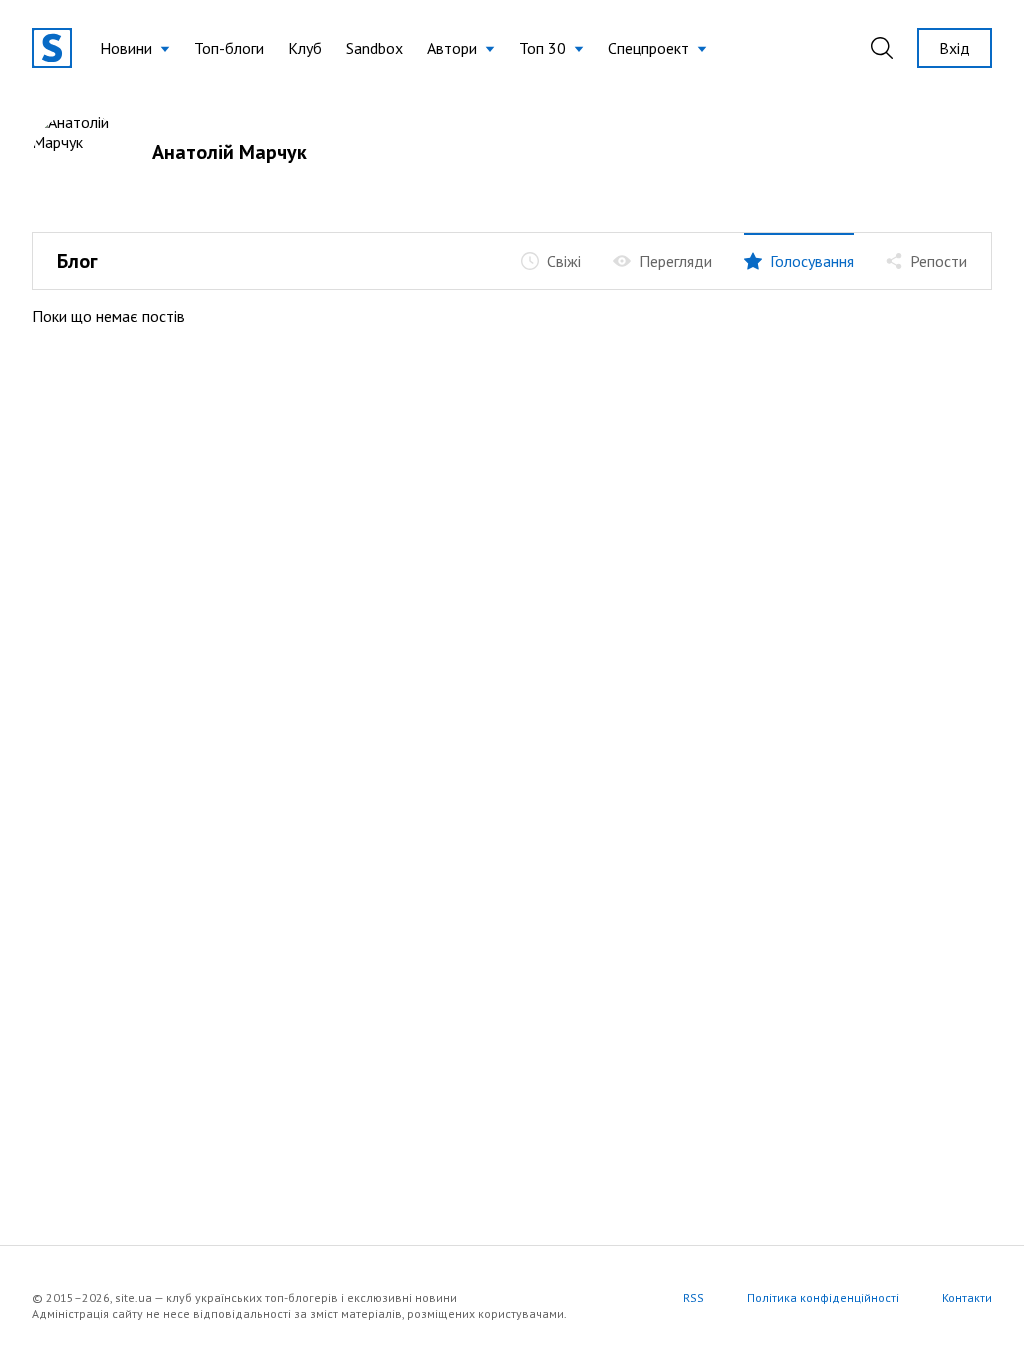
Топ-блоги (229, 48)
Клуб (305, 48)
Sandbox (374, 48)
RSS (693, 1297)
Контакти (967, 1297)
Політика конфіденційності (823, 1297)
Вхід (954, 48)
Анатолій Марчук (229, 152)
